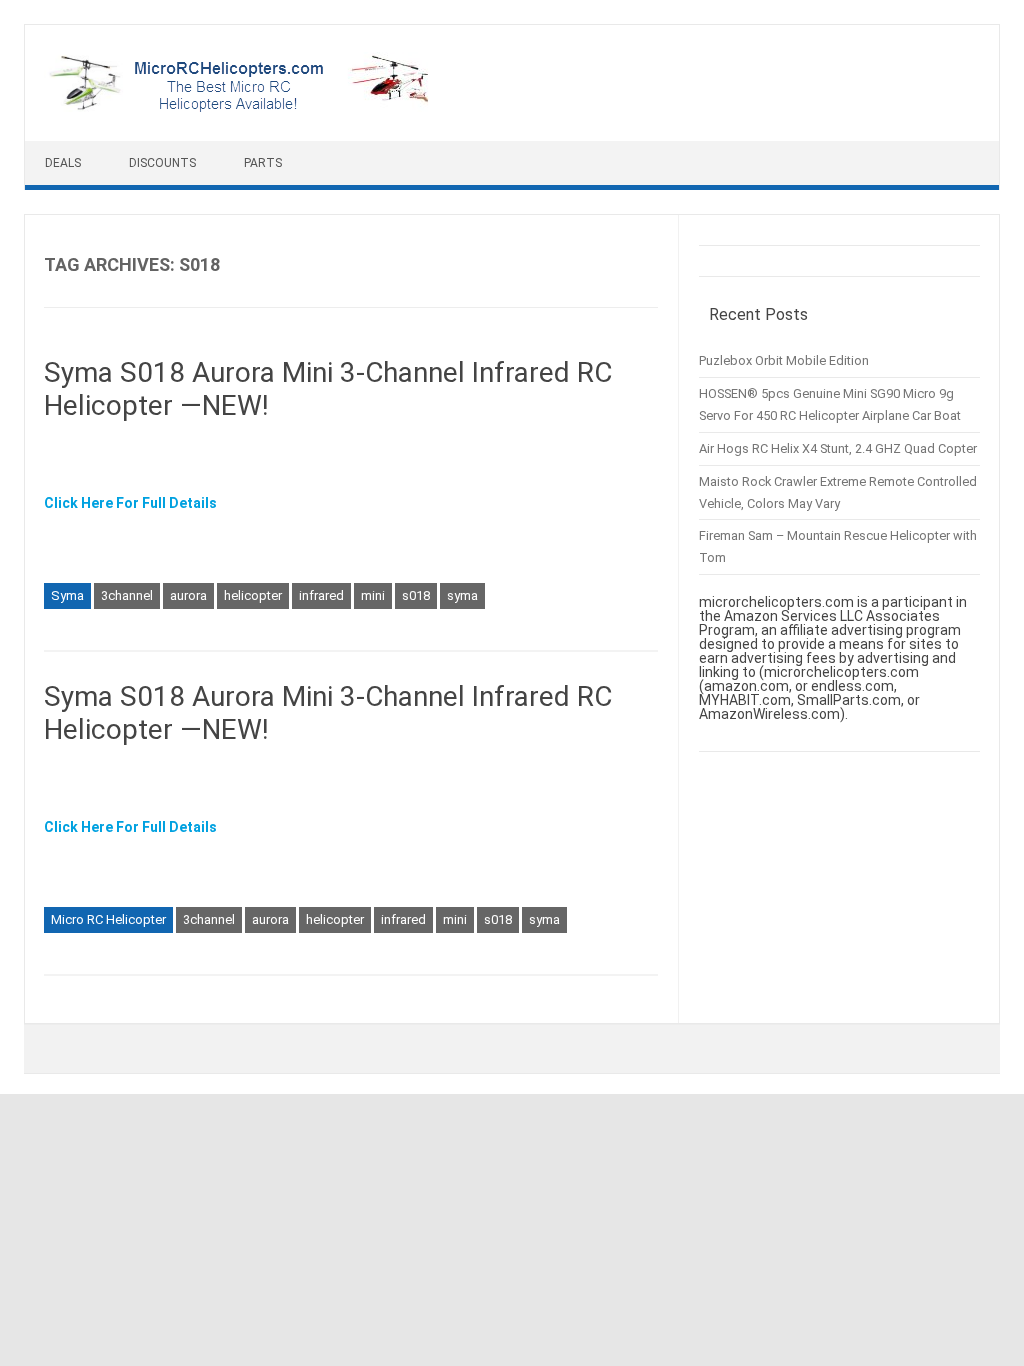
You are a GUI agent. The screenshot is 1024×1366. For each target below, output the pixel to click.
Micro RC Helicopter (108, 919)
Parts (263, 163)
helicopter (253, 595)
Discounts (162, 163)
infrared (321, 595)
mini (373, 595)
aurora (188, 595)
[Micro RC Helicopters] (240, 107)
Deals (63, 163)
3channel (127, 595)
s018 (416, 595)
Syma (67, 595)
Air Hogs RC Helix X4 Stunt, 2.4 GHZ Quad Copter (838, 448)
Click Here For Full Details (130, 503)
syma (462, 595)
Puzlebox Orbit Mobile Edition (784, 360)
